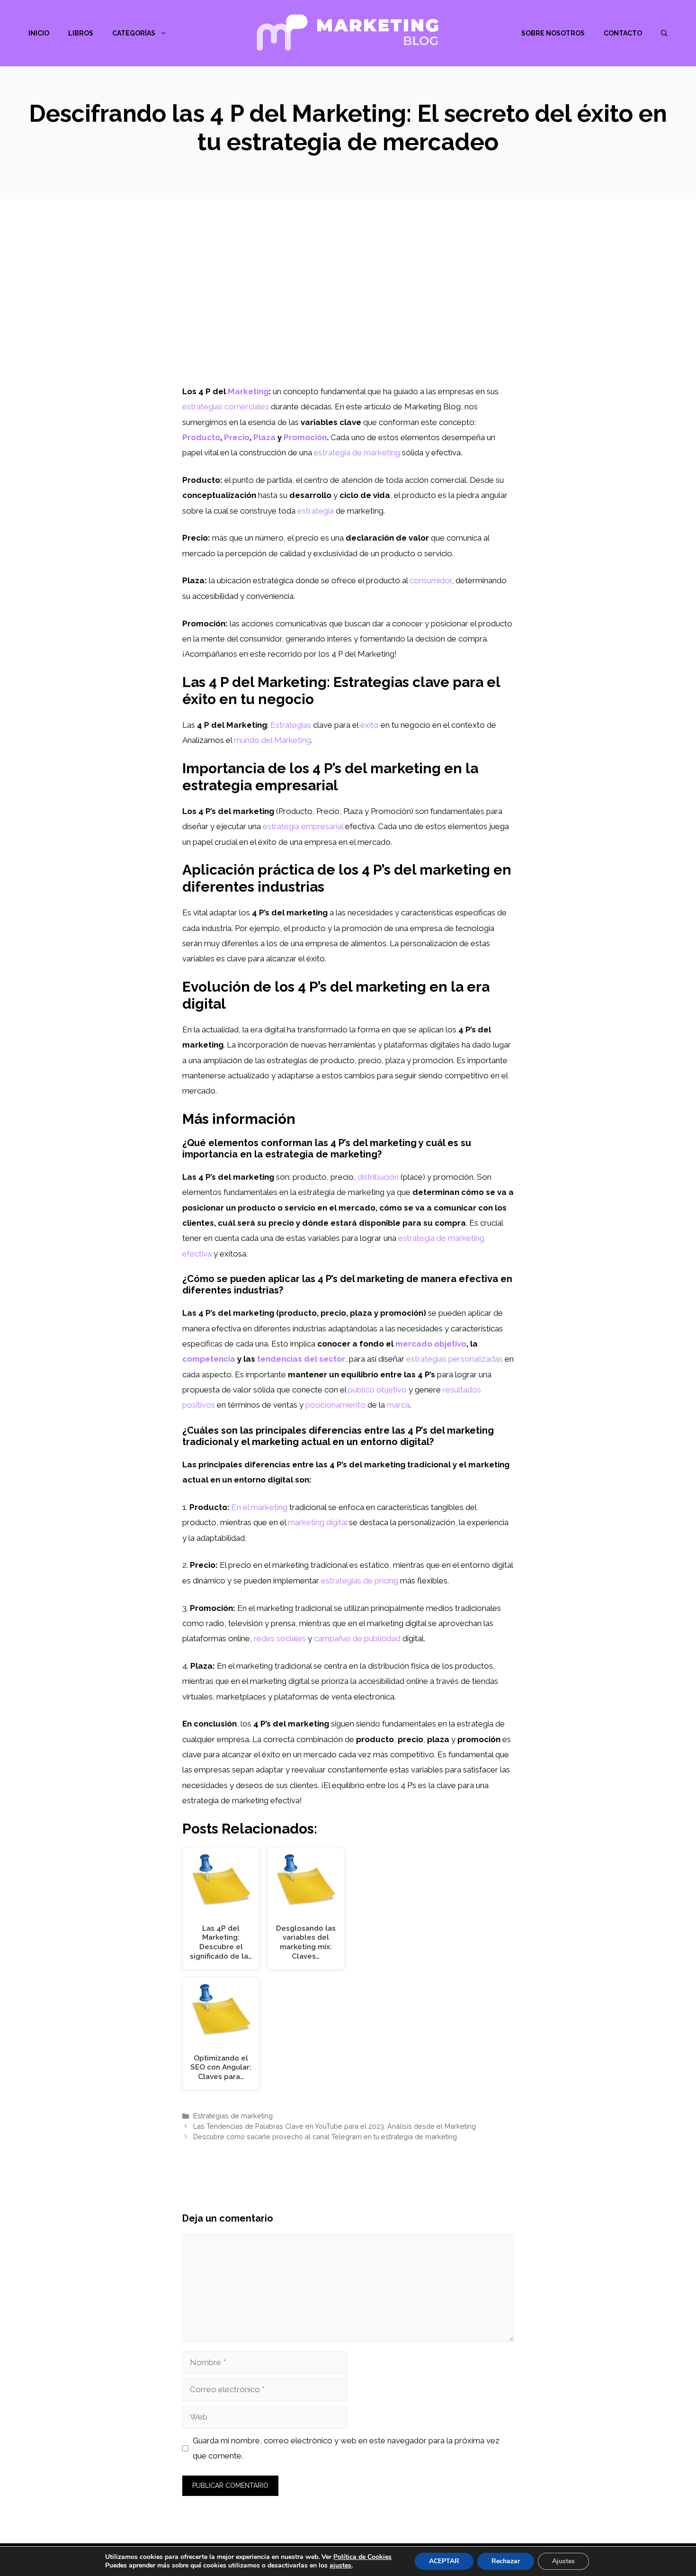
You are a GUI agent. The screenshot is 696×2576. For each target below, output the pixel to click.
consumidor (431, 580)
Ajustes (563, 2561)
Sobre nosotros (553, 33)
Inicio (39, 33)
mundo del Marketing (272, 740)
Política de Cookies (362, 2557)
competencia (209, 1359)
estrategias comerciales (226, 407)
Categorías (134, 33)
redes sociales (280, 1638)
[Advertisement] (348, 313)
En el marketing (259, 1507)
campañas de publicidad (357, 1638)
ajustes (340, 2566)
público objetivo (377, 1390)
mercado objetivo (431, 1344)
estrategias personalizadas (455, 1359)
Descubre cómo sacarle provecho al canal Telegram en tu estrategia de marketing (325, 2137)
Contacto (623, 33)
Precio (237, 437)
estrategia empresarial (303, 826)
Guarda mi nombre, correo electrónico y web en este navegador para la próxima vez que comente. (346, 2448)
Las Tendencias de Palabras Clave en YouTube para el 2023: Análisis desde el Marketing (335, 2126)
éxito (370, 725)
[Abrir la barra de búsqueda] (664, 33)
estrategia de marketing (357, 452)
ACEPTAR (444, 2561)
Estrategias (291, 725)
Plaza (264, 437)
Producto (201, 437)
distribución (378, 1177)
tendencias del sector (301, 1359)
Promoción (305, 437)
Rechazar (506, 2561)
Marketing (248, 391)
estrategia (316, 511)
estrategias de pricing (360, 1581)
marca (398, 1405)
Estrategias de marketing (233, 2116)
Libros (81, 33)
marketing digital (317, 1522)
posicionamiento (335, 1405)
